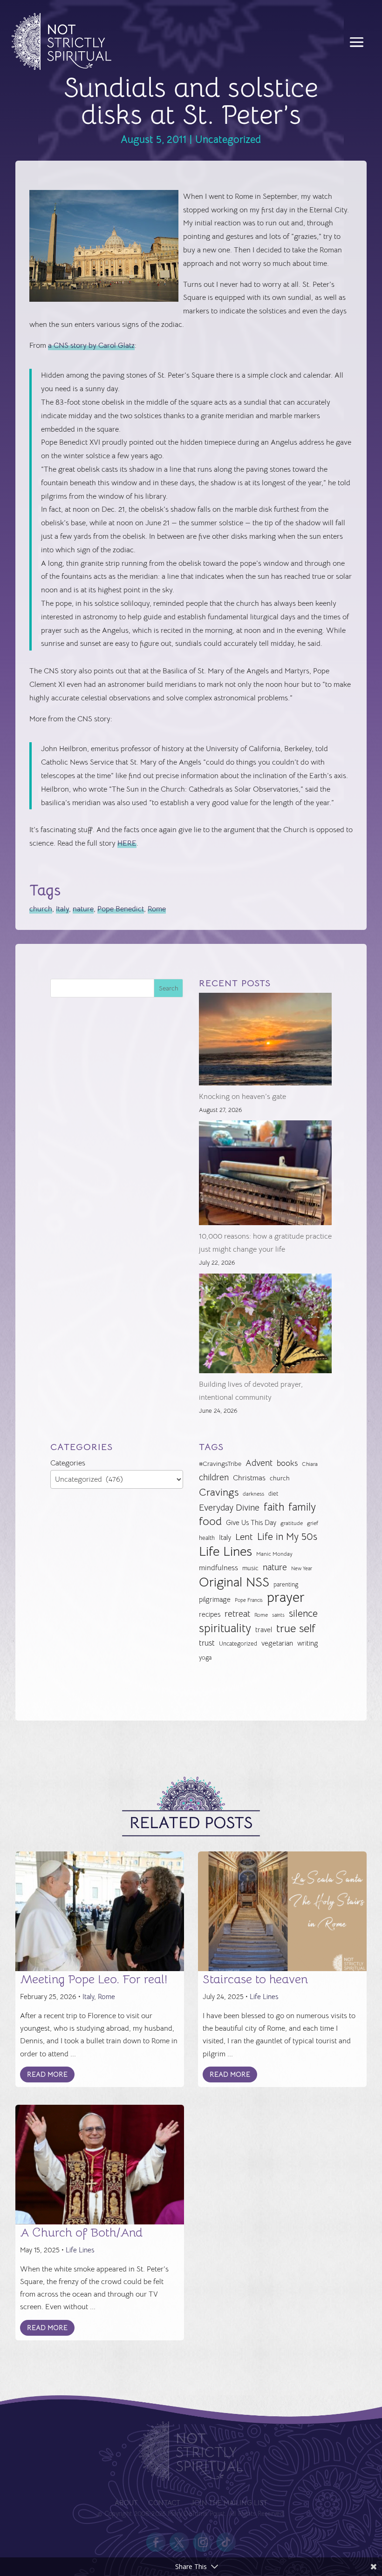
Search (169, 988)
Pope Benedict (121, 909)
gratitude (292, 1523)
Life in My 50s (287, 1537)
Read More (47, 2074)
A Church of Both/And (81, 2233)
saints (278, 1615)
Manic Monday (274, 1554)
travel (264, 1630)
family (302, 1507)
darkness (253, 1494)
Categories (68, 1463)
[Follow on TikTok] (226, 2542)
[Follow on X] (179, 2542)
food (210, 1522)
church (41, 909)
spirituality (225, 1629)
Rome (157, 909)
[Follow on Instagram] (203, 2542)
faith (274, 1507)
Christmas (249, 1478)
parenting (286, 1584)
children (214, 1477)
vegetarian (277, 1643)
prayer (286, 1598)
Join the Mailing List (229, 2504)
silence (303, 1613)
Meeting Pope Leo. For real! (94, 1979)
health (207, 1538)
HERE (127, 843)
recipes (210, 1614)
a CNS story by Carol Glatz (91, 346)
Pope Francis (249, 1600)
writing (308, 1643)
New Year (302, 1569)
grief (313, 1523)
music (250, 1568)
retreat (237, 1614)
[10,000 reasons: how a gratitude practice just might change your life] (265, 1175)
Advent (259, 1463)
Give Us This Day (251, 1523)
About (126, 2504)
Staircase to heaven (255, 1979)
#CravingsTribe (220, 1464)
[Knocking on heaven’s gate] (265, 1041)
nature (83, 909)
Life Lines (225, 1552)
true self (296, 1629)
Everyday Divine (229, 1508)
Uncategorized (228, 139)
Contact (164, 2504)
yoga (205, 1658)
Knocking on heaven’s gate (242, 1097)
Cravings (219, 1492)
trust (207, 1643)
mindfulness (218, 1568)
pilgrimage (215, 1600)
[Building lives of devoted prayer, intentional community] (265, 1326)
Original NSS (234, 1583)
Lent (244, 1537)
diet (273, 1494)
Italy (62, 909)
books (287, 1463)
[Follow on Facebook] (156, 2542)
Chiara (310, 1464)
